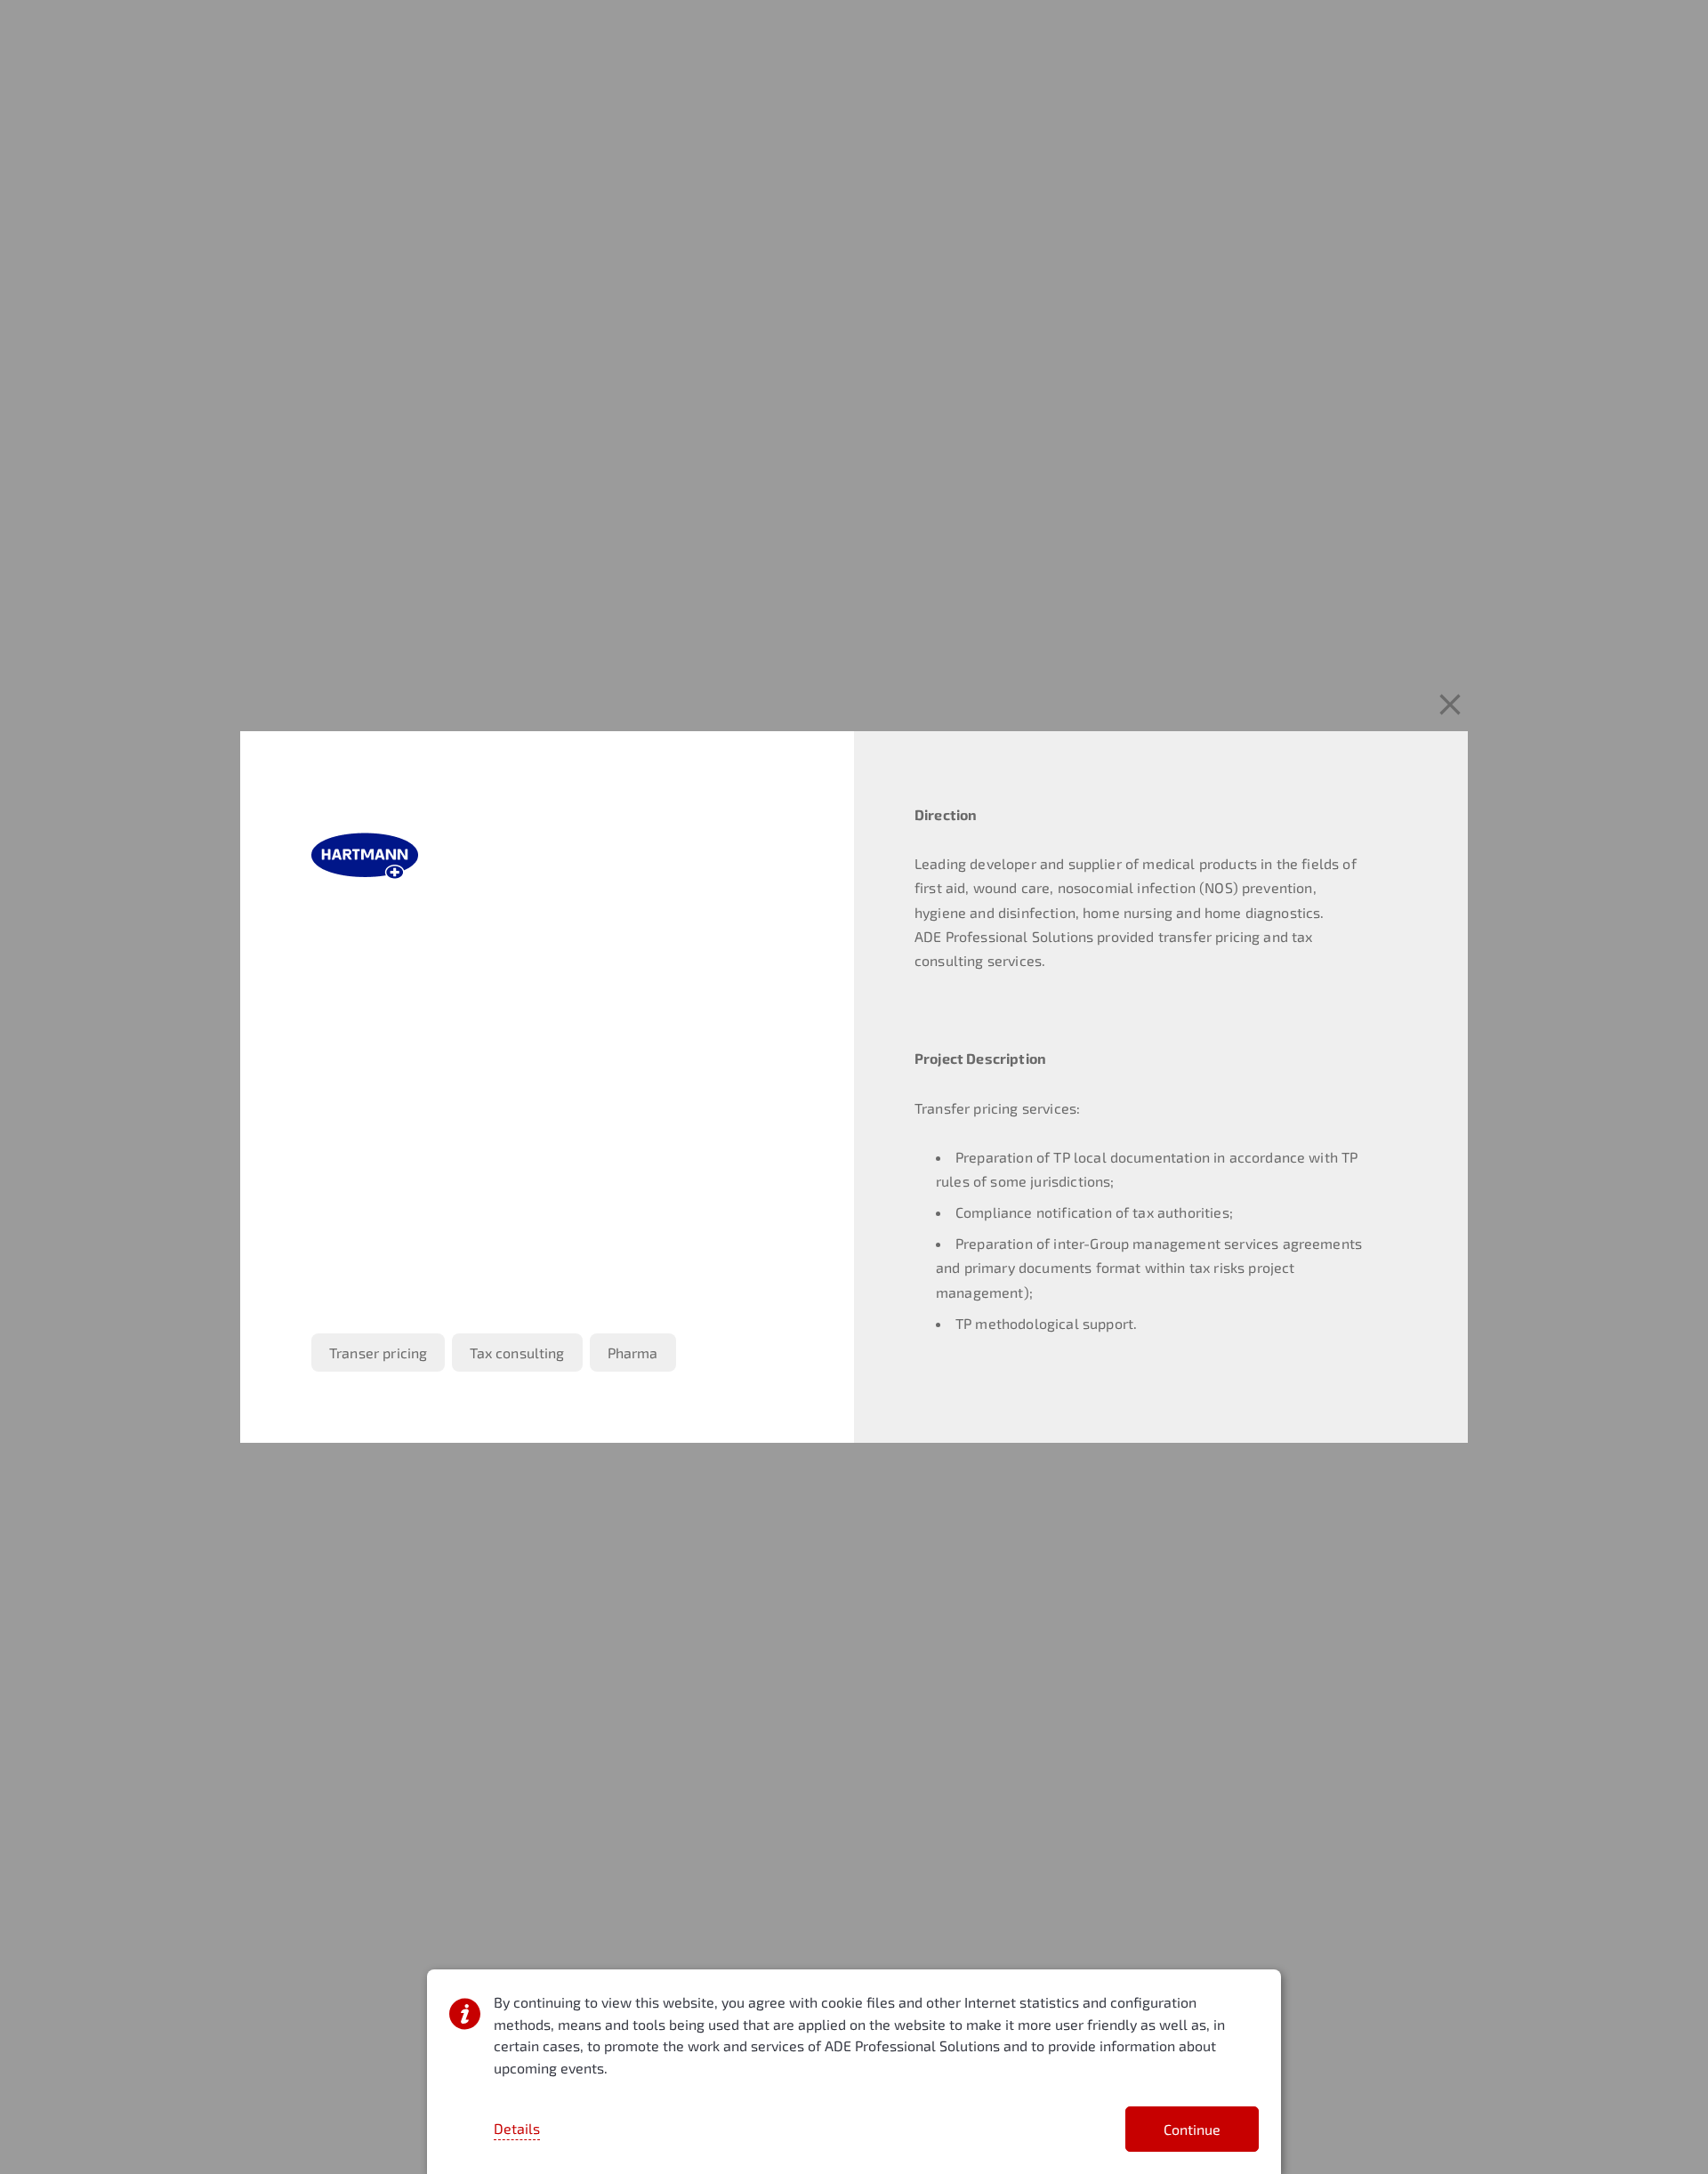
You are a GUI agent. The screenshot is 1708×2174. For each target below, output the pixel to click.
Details (517, 2128)
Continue (1192, 2129)
